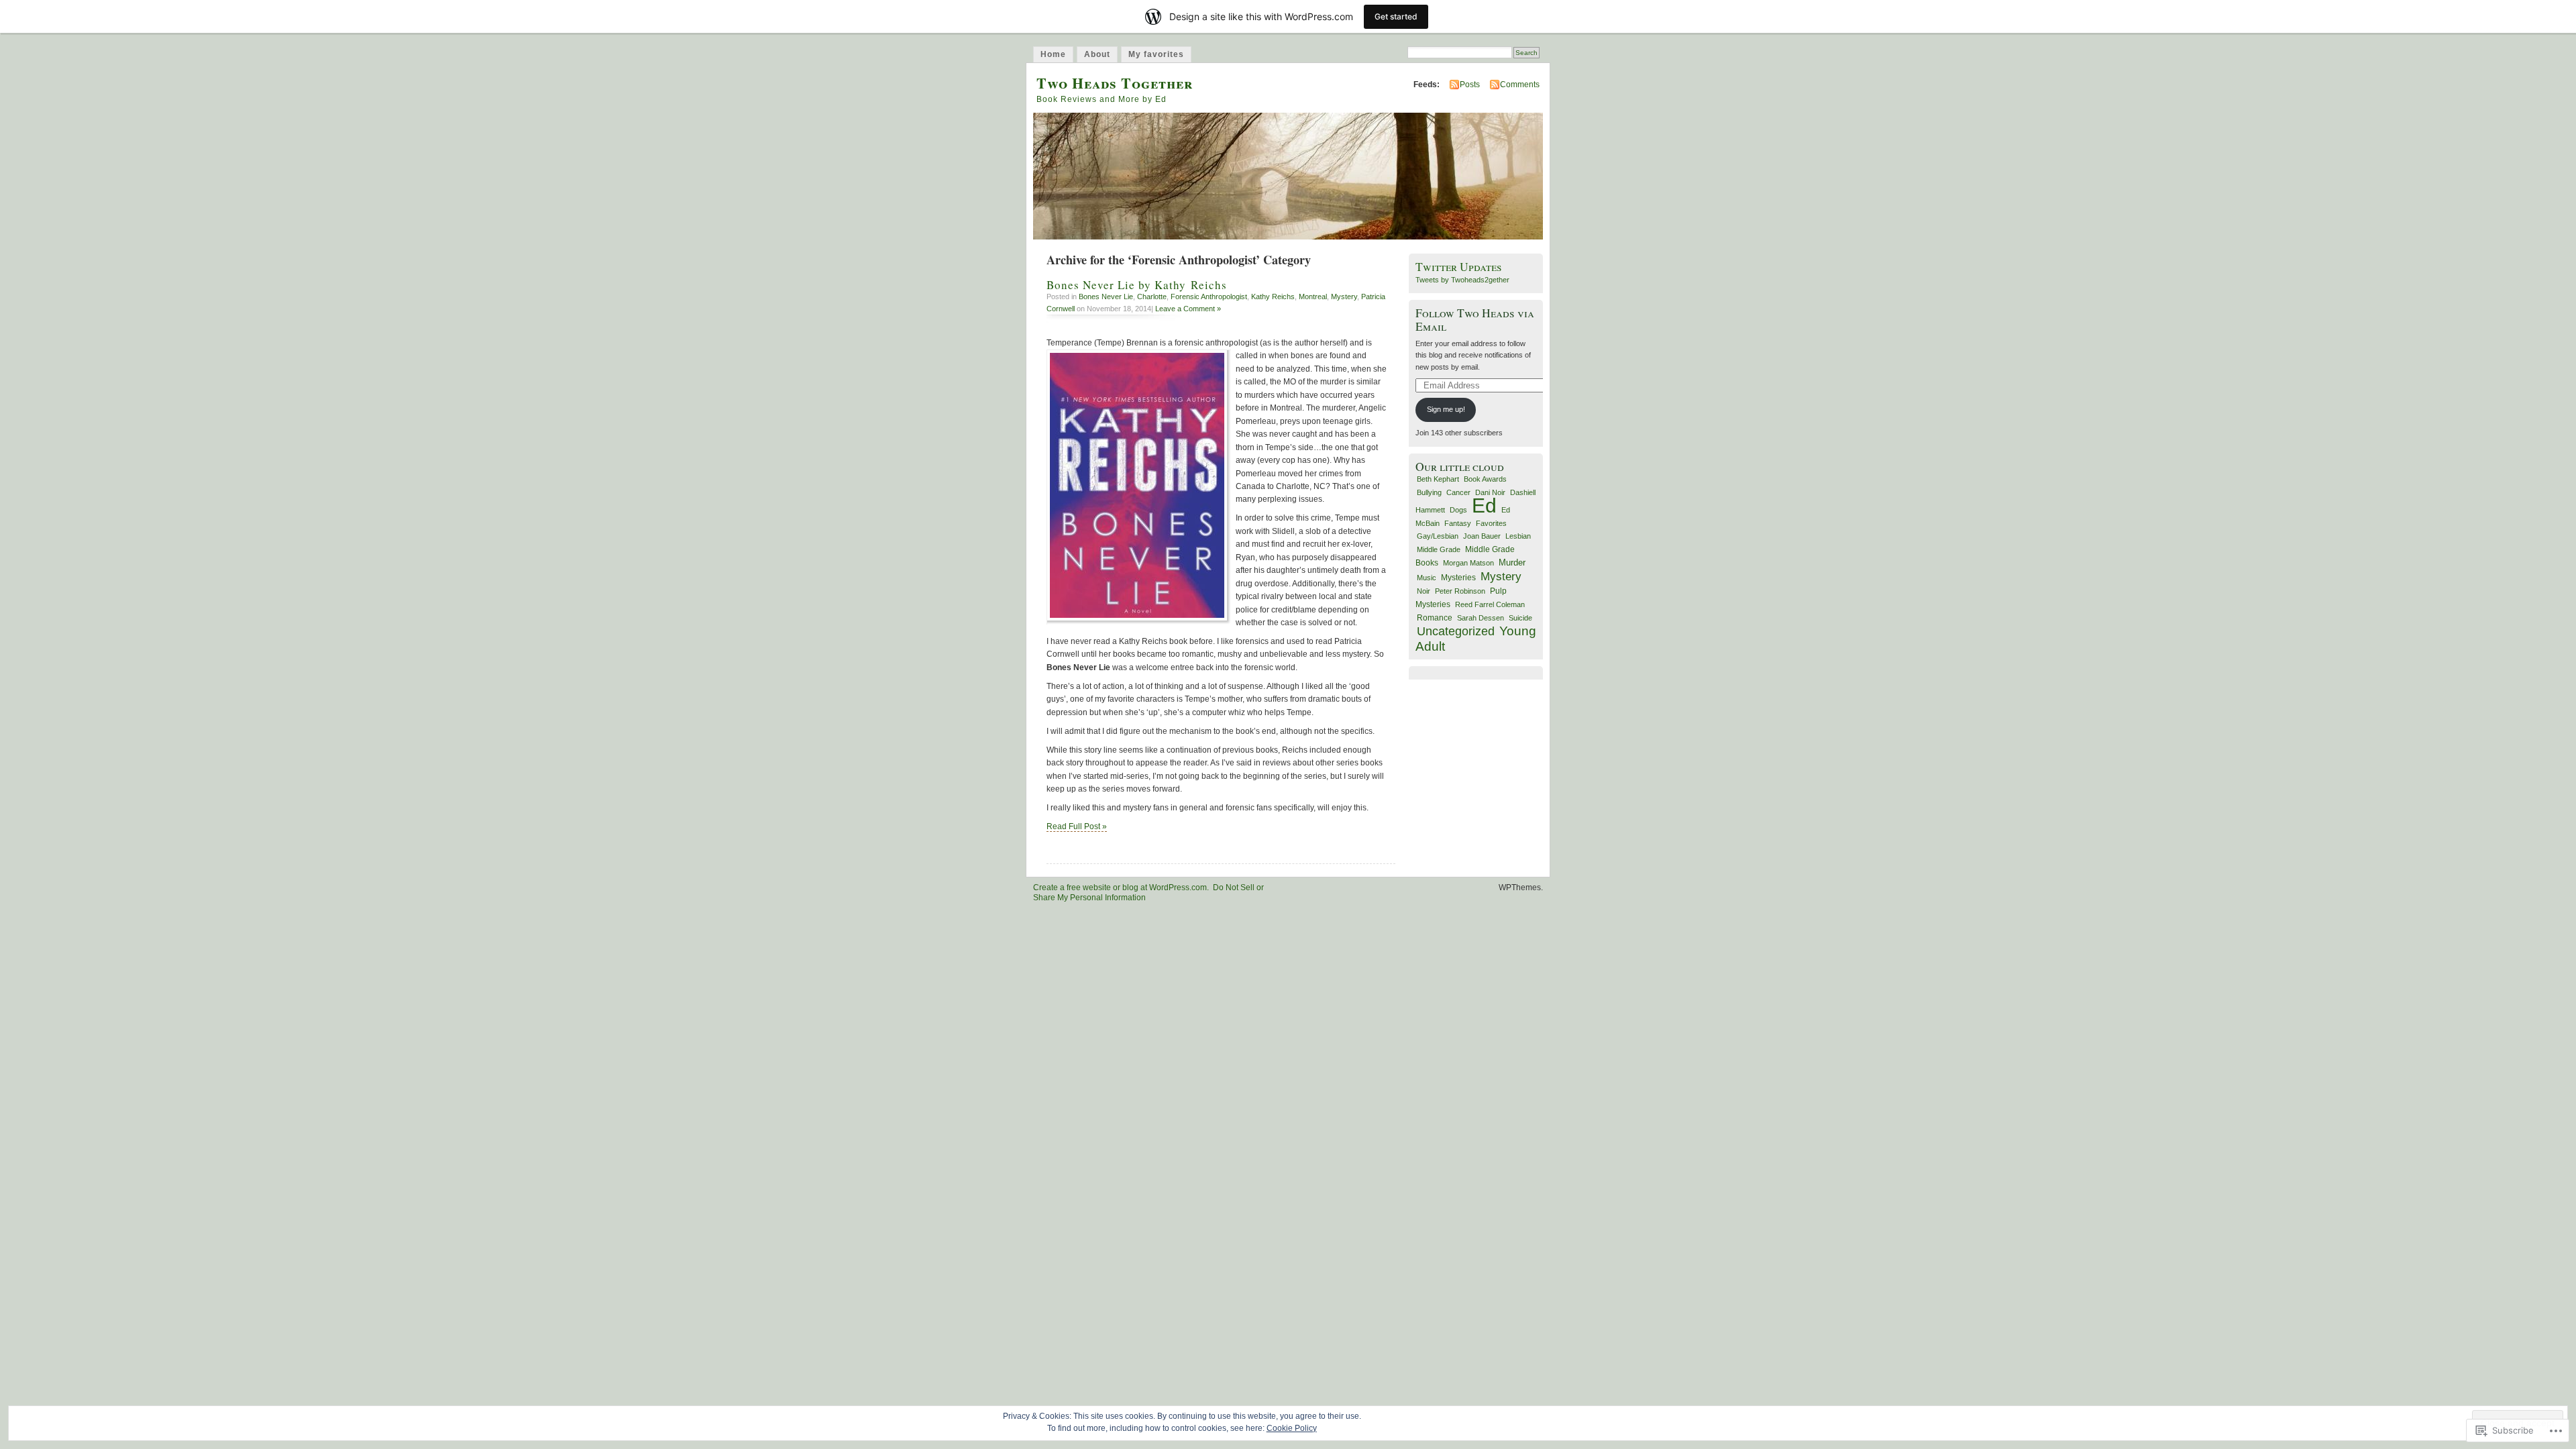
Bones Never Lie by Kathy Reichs (1137, 285)
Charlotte (1152, 297)
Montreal (1313, 297)
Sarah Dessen (1481, 618)
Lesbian (1518, 536)
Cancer (1458, 492)
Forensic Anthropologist (1209, 297)
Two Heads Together (1115, 83)
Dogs (1458, 510)
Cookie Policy (1292, 1428)
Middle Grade (1439, 549)
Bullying (1429, 492)
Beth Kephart (1438, 479)
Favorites (1491, 523)
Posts (1470, 85)
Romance (1435, 618)
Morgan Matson (1468, 563)
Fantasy (1458, 523)
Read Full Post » (1077, 826)
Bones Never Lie (1106, 297)
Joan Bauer (1482, 536)
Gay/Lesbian (1438, 536)
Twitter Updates (1459, 267)
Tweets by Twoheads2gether (1462, 280)
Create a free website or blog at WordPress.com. (1121, 888)
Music (1427, 578)
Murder (1512, 562)
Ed (1484, 505)
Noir (1424, 591)
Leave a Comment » (1188, 309)
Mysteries (1458, 577)
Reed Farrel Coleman (1490, 604)
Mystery (1344, 297)
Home (1053, 54)
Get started (1396, 16)
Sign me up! (1446, 409)
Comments (1520, 85)
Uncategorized (1456, 631)
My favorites (1156, 54)
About (1097, 54)
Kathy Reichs (1273, 297)
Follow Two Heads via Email (1475, 319)
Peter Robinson (1460, 591)
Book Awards (1485, 479)
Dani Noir (1490, 492)
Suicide (1520, 618)
